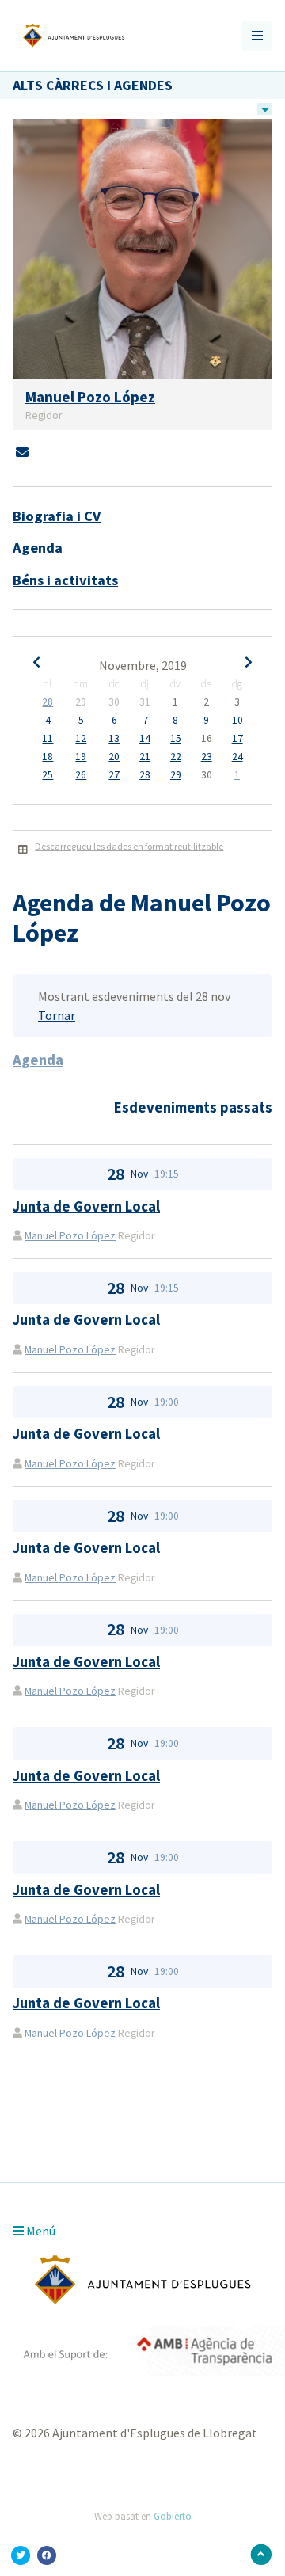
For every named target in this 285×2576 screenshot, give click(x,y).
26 (81, 775)
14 (145, 739)
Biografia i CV (57, 516)
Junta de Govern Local (86, 1206)
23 (207, 757)
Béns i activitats (65, 580)
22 (176, 757)
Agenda (38, 548)
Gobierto (173, 2516)
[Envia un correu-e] (22, 452)
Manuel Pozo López (70, 1236)
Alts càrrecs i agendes (93, 85)
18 (47, 757)
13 (114, 739)
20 (114, 757)
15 (176, 739)
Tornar (57, 1015)
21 (145, 757)
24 (237, 757)
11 (47, 739)
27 (114, 775)
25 (47, 775)
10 (237, 721)
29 (176, 775)
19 (81, 757)
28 (47, 702)
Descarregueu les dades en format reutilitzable (129, 846)
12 (81, 739)
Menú (40, 2231)
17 (237, 739)
